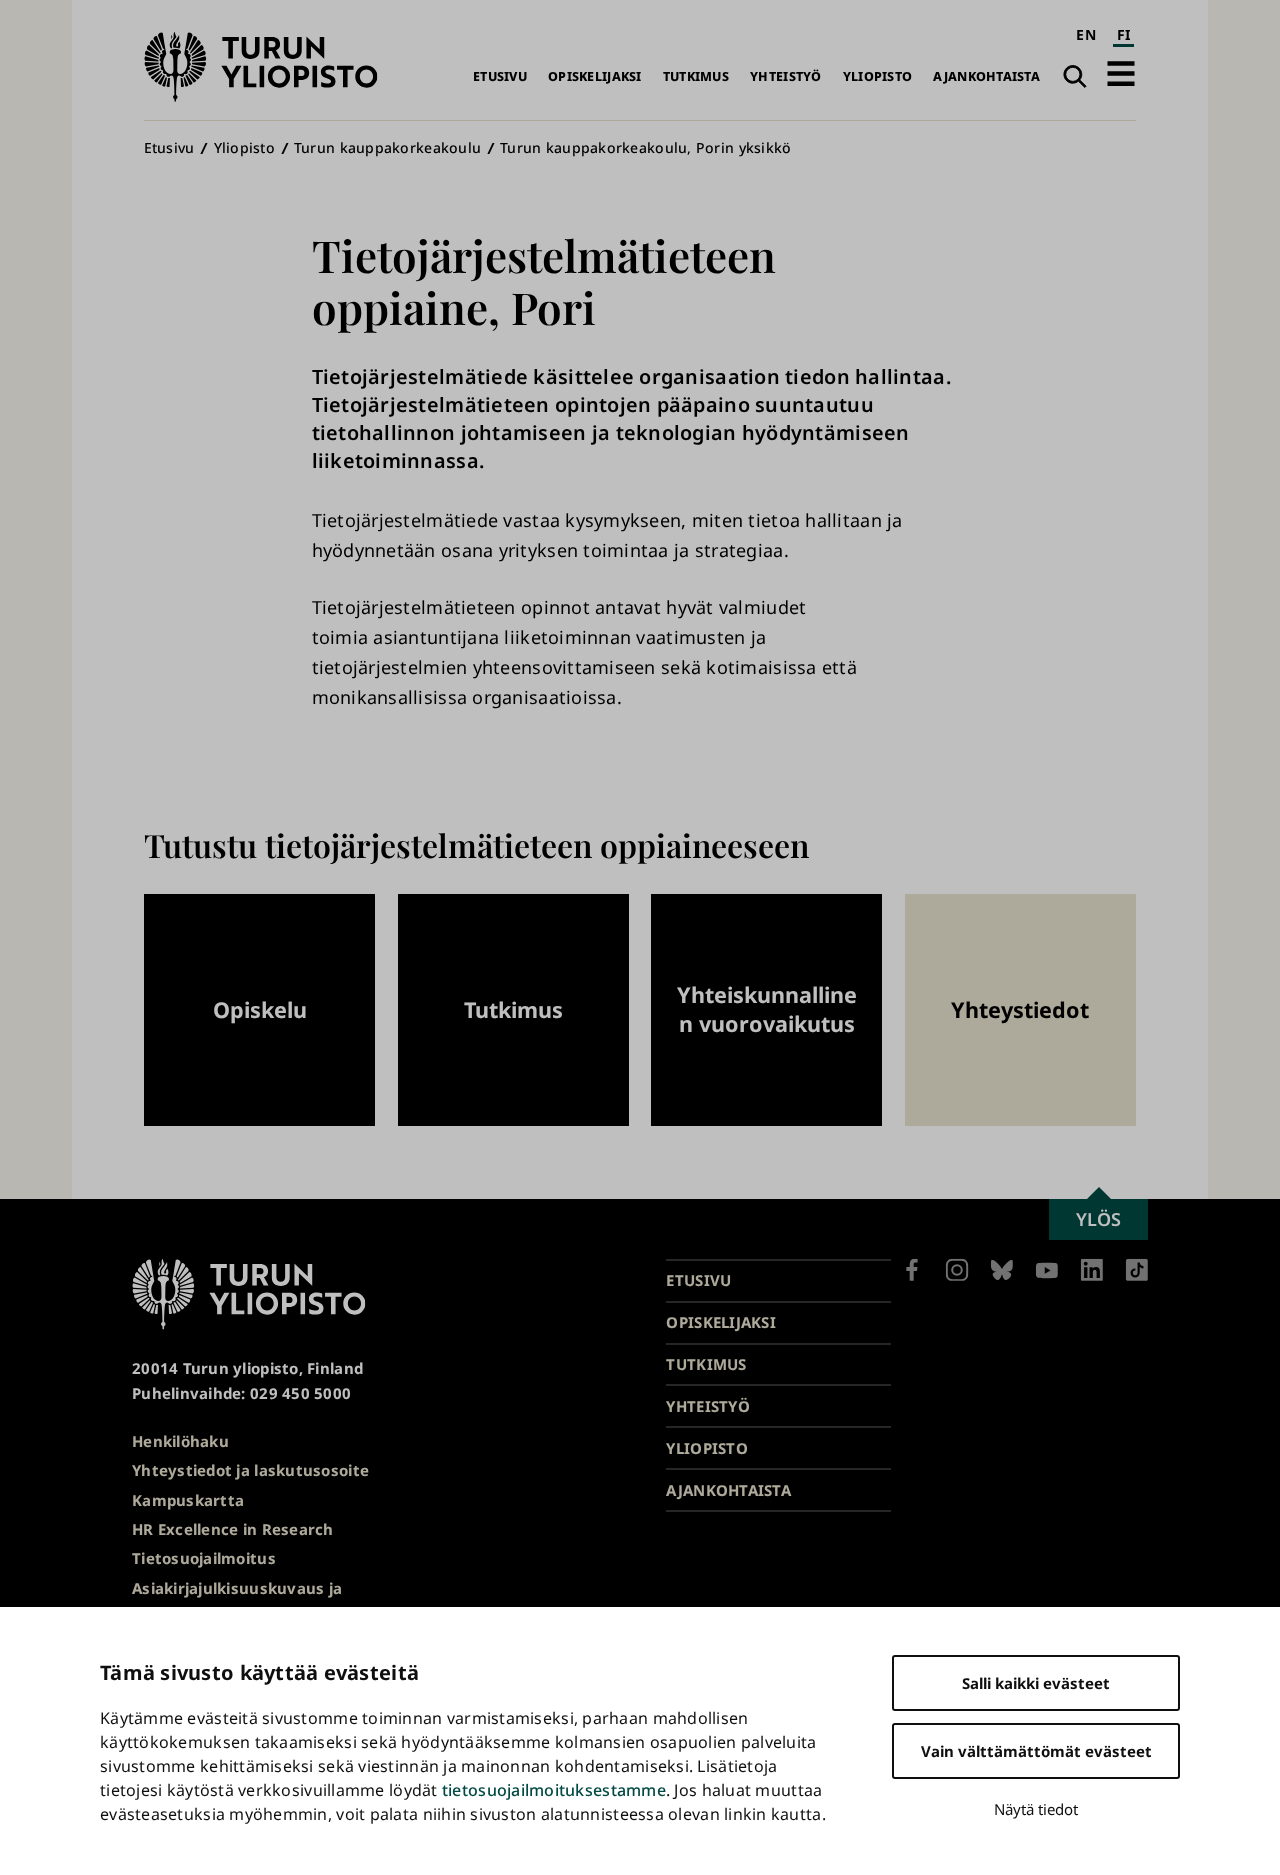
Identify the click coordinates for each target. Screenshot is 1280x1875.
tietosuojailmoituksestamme (554, 1790)
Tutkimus (696, 76)
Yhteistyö (785, 76)
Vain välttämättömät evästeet (1036, 1751)
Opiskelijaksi (595, 76)
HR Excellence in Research (233, 1529)
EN (1086, 34)
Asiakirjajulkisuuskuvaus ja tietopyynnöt (237, 1600)
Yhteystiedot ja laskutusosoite (250, 1470)
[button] (1121, 73)
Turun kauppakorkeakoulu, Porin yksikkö (645, 147)
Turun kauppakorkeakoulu (387, 147)
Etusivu (500, 76)
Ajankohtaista (986, 76)
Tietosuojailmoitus (204, 1558)
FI (1124, 34)
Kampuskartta (188, 1500)
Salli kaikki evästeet (1036, 1683)
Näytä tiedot (1036, 1809)
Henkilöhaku (180, 1441)
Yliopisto (877, 76)
